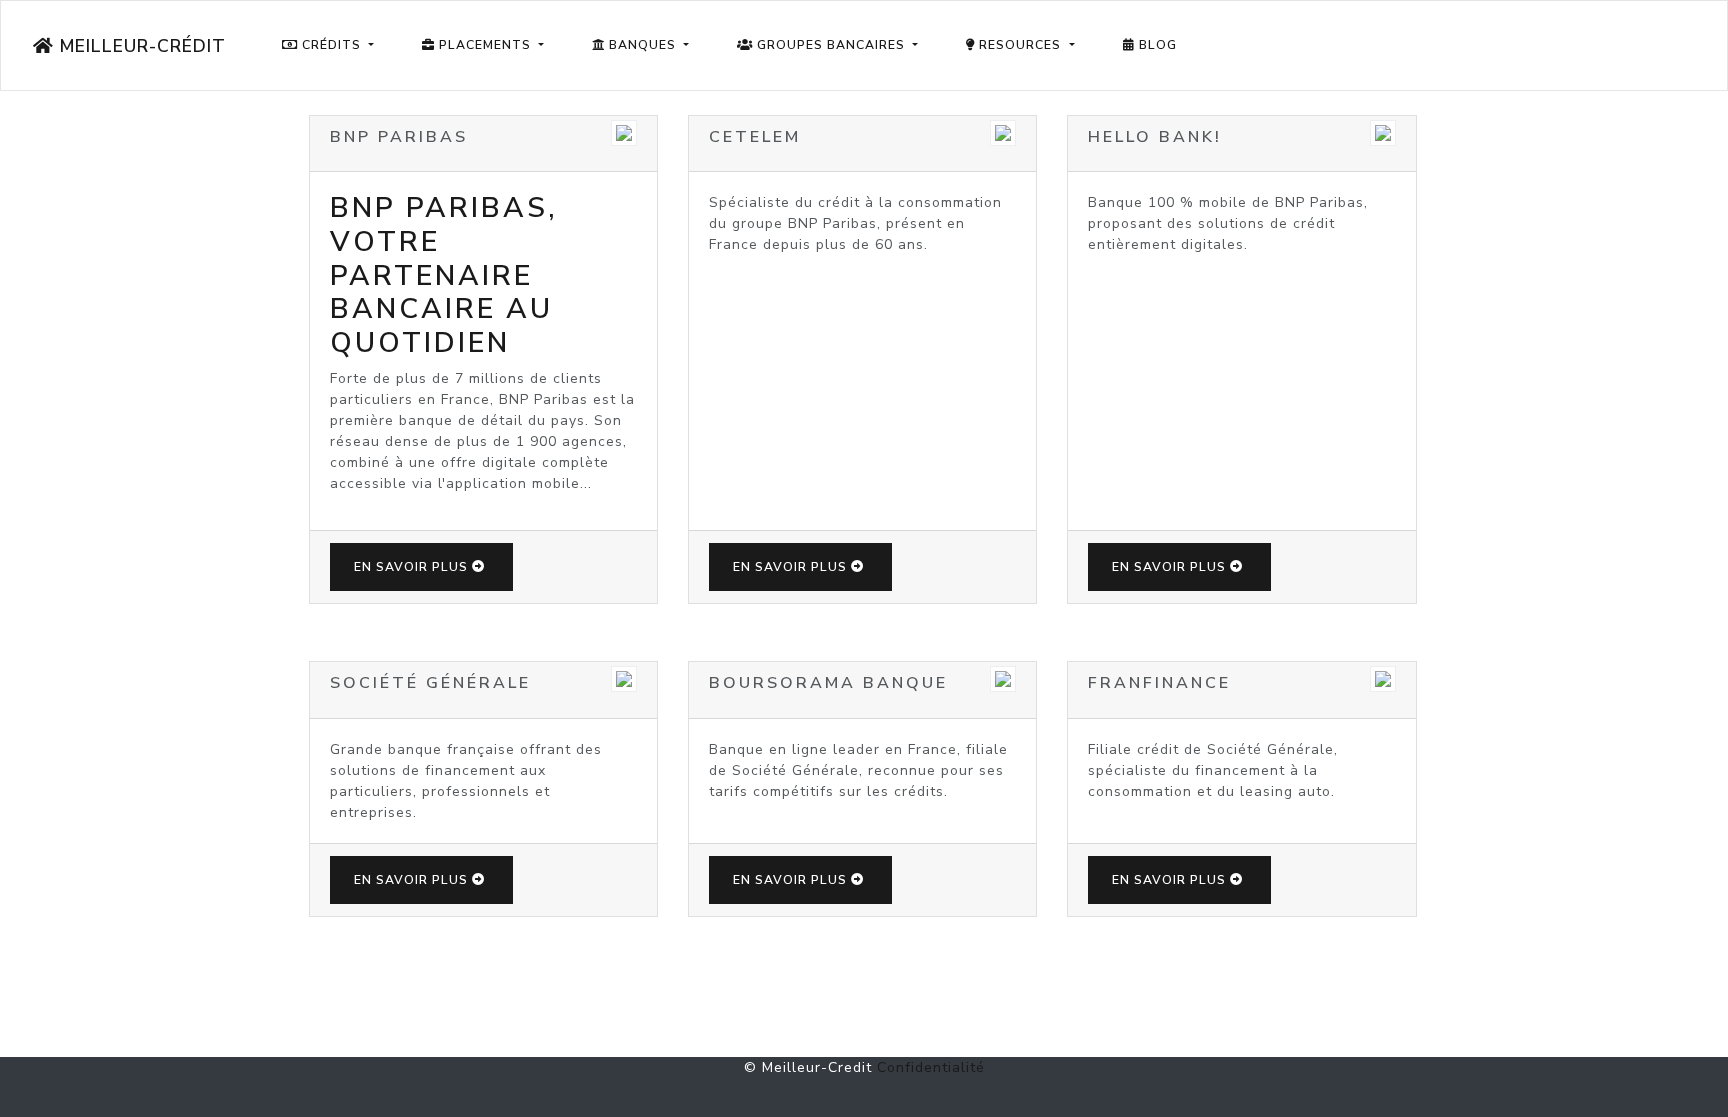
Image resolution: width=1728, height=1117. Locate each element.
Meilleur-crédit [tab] (140, 46)
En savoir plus (411, 567)
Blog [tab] (1156, 45)
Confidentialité (931, 1067)
